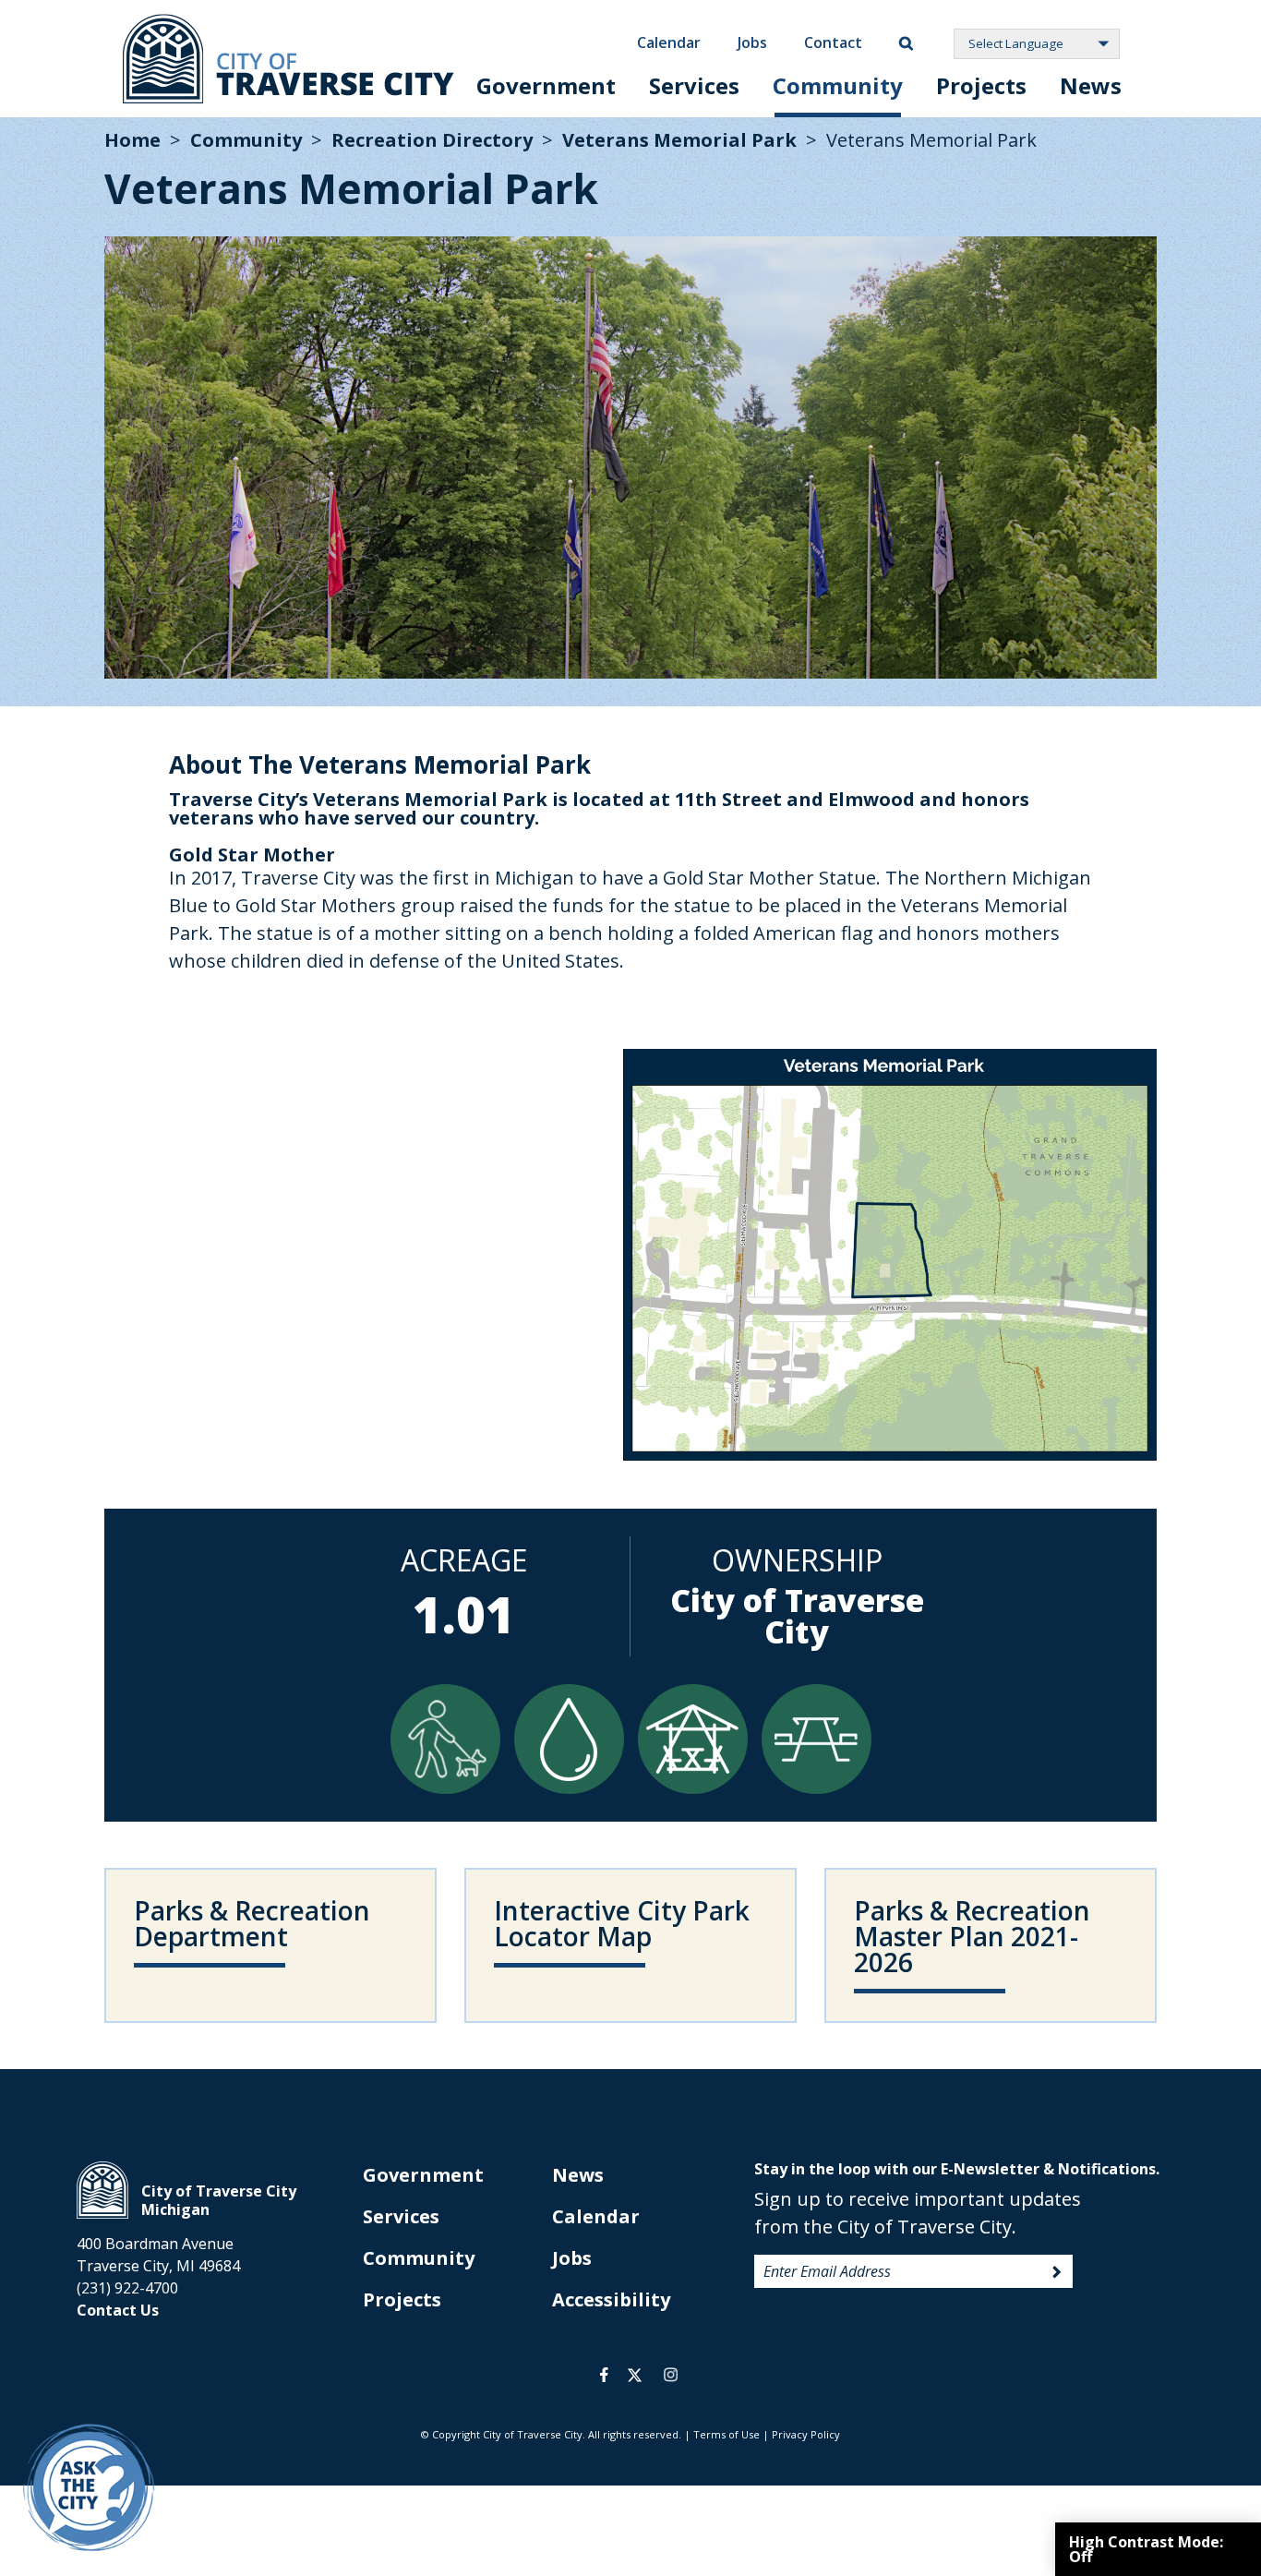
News (1091, 85)
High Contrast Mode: (1146, 2549)
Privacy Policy (806, 2434)
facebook (604, 2375)
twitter (635, 2375)
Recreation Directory (432, 140)
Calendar (669, 42)
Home (132, 140)
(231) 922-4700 (127, 2288)
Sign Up (1057, 2272)
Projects (981, 85)
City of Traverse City (288, 59)
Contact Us (118, 2310)
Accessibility (611, 2299)
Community (838, 85)
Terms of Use (727, 2434)
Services (694, 85)
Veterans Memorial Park (679, 140)
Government (546, 85)
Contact (833, 42)
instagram (670, 2375)
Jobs (752, 42)
